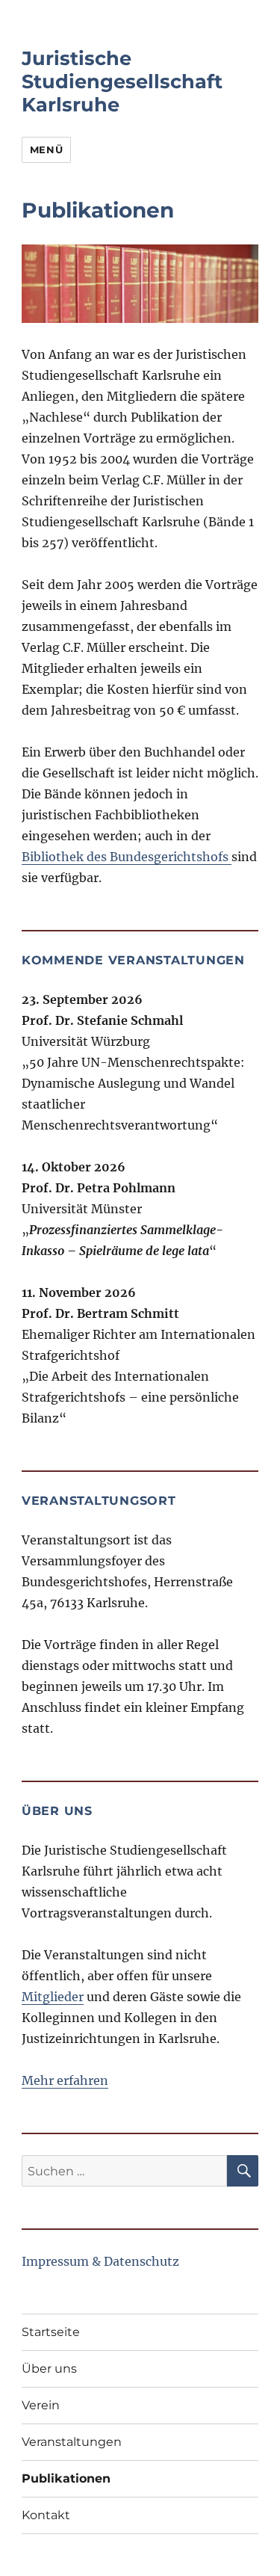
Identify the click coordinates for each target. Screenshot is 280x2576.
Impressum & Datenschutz (100, 2261)
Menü (46, 150)
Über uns (49, 2369)
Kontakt (46, 2515)
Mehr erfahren (65, 2080)
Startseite (51, 2332)
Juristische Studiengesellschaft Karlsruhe (122, 81)
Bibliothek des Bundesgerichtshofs (127, 857)
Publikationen (66, 2478)
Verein (41, 2405)
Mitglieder (53, 1997)
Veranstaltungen (72, 2442)
